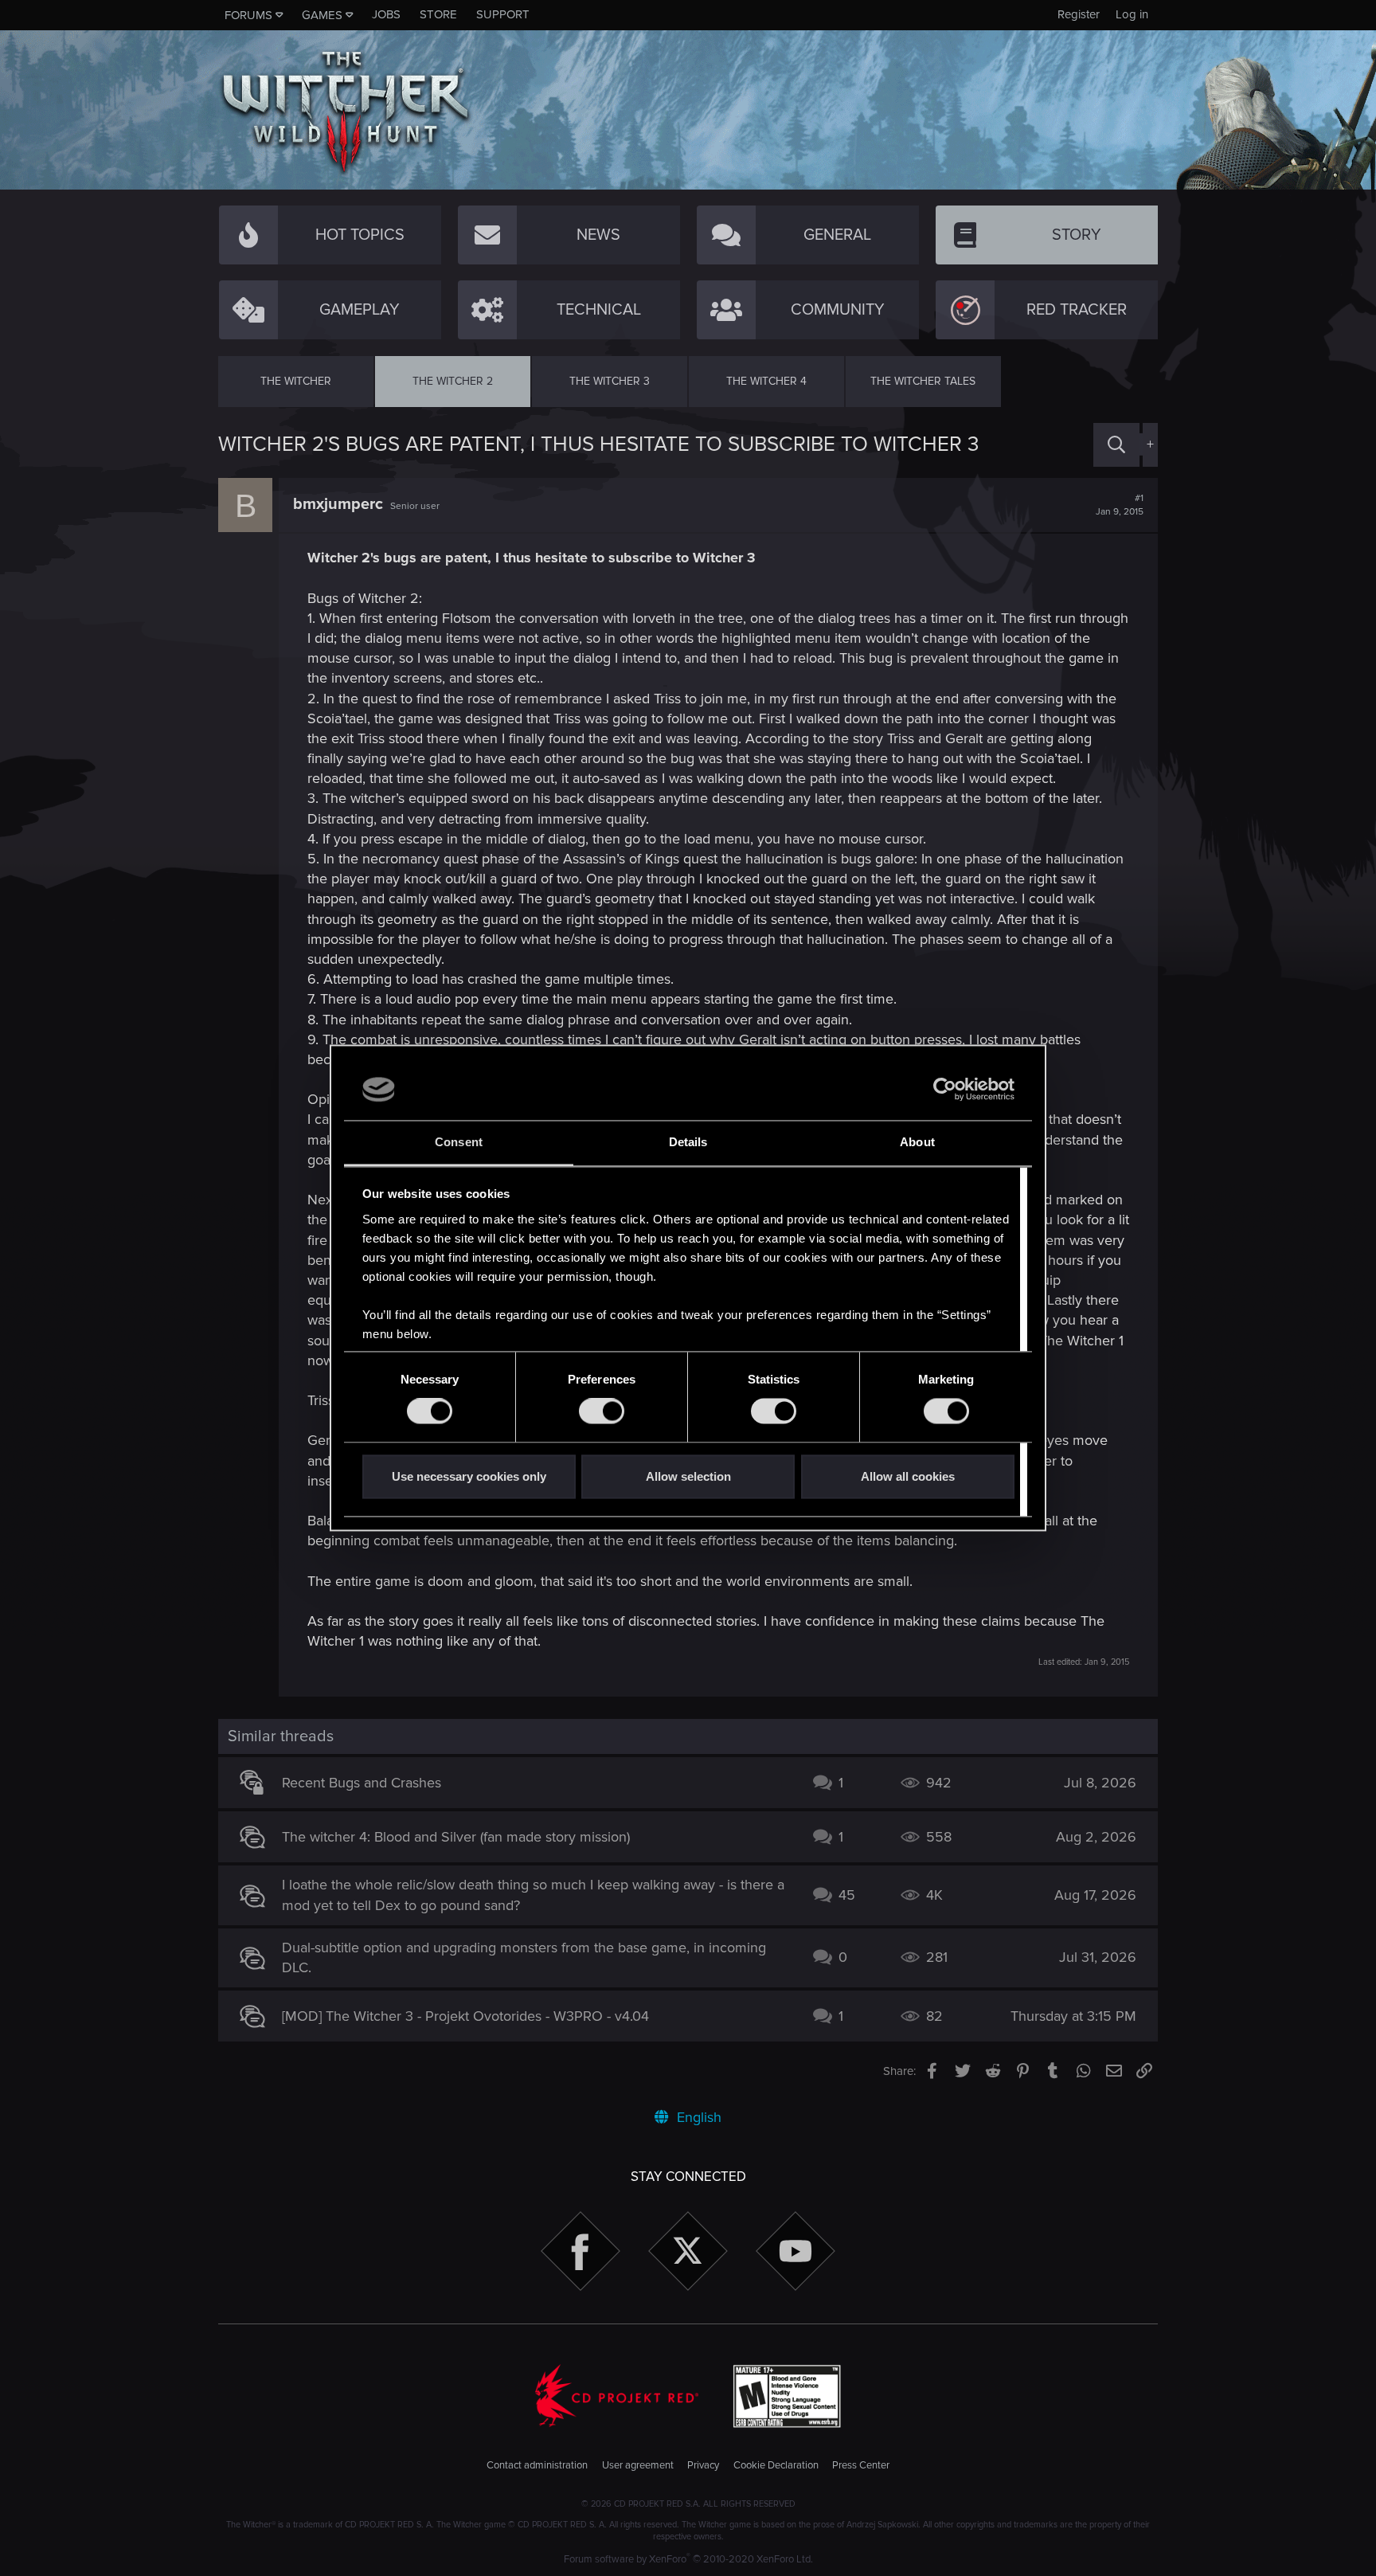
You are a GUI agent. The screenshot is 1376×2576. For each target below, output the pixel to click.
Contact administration (537, 2465)
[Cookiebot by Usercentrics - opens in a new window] (945, 1090)
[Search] (1116, 445)
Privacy (703, 2465)
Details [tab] (688, 1142)
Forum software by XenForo (688, 2559)
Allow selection (688, 1476)
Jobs (386, 14)
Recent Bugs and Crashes (362, 1783)
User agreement (638, 2465)
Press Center (861, 2465)
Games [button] (322, 15)
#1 (1120, 505)
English (697, 2117)
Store (438, 14)
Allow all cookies (908, 1476)
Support (503, 14)
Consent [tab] (459, 1142)
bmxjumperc (338, 504)
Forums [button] (248, 15)
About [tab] (917, 1142)
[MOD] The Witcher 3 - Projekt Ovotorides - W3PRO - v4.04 (465, 2016)
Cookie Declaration (776, 2465)
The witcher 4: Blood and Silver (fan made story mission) (456, 1837)
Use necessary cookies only (469, 1476)
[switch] (602, 1411)
